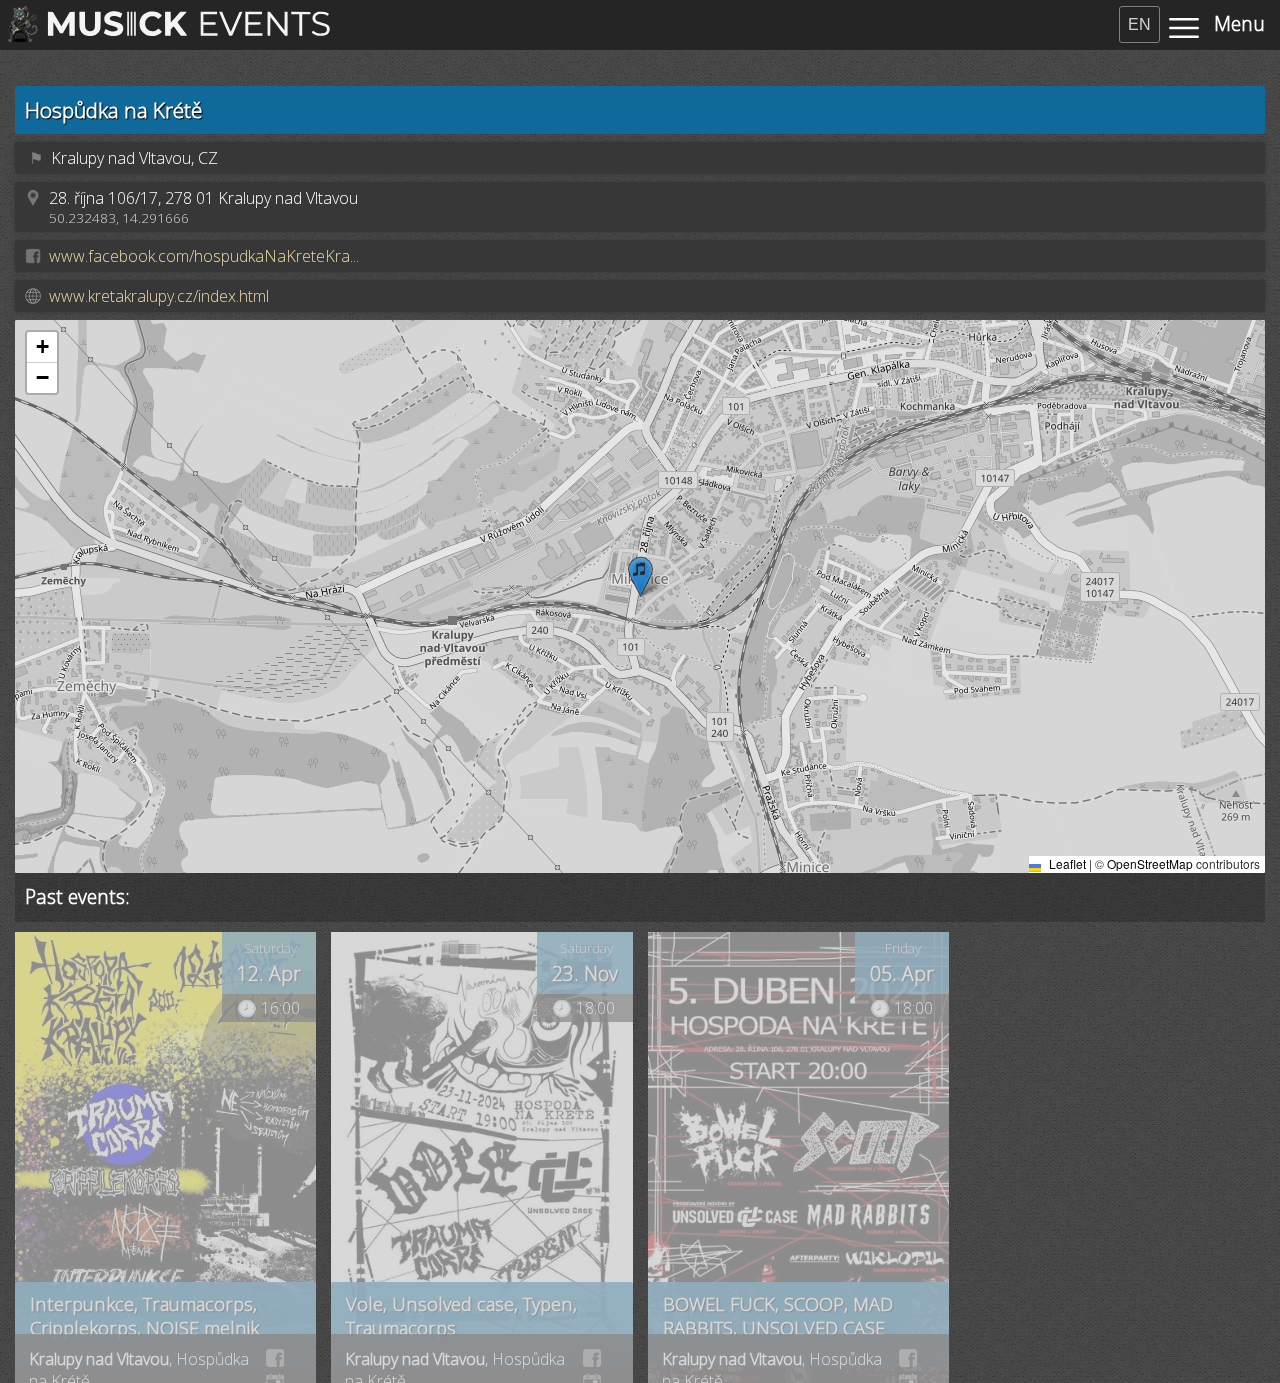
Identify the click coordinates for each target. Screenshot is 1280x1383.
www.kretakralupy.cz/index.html (159, 296)
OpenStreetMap (1150, 863)
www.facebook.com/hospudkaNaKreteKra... (204, 256)
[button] (640, 576)
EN (1139, 24)
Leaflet (1066, 863)
